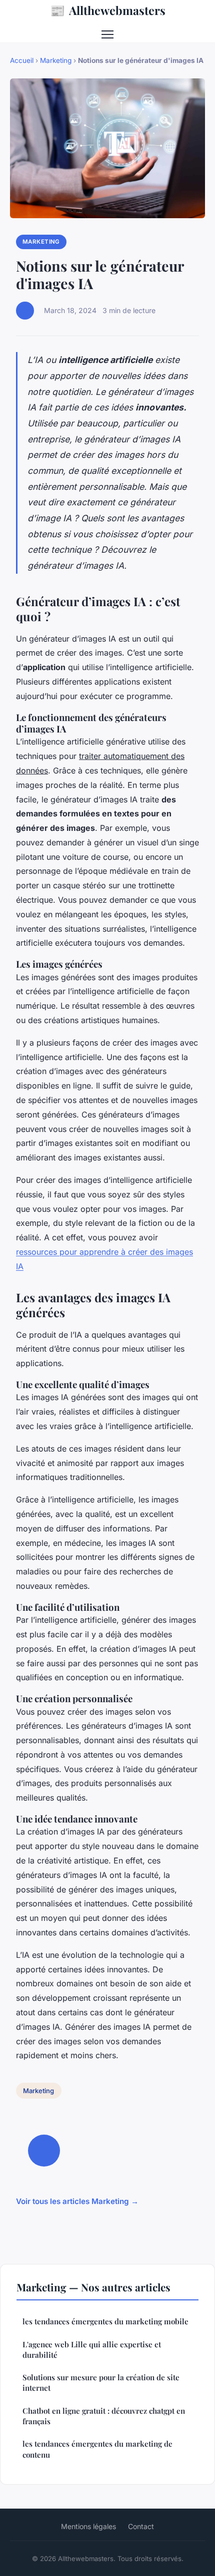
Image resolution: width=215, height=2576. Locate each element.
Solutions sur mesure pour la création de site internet (101, 2383)
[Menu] (107, 34)
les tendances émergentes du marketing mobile (105, 2321)
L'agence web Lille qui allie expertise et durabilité (92, 2350)
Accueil (22, 60)
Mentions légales (88, 2526)
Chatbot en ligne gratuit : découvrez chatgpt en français (104, 2416)
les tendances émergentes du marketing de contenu (97, 2449)
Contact (141, 2526)
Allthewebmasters (108, 10)
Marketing (56, 60)
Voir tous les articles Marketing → (77, 2201)
